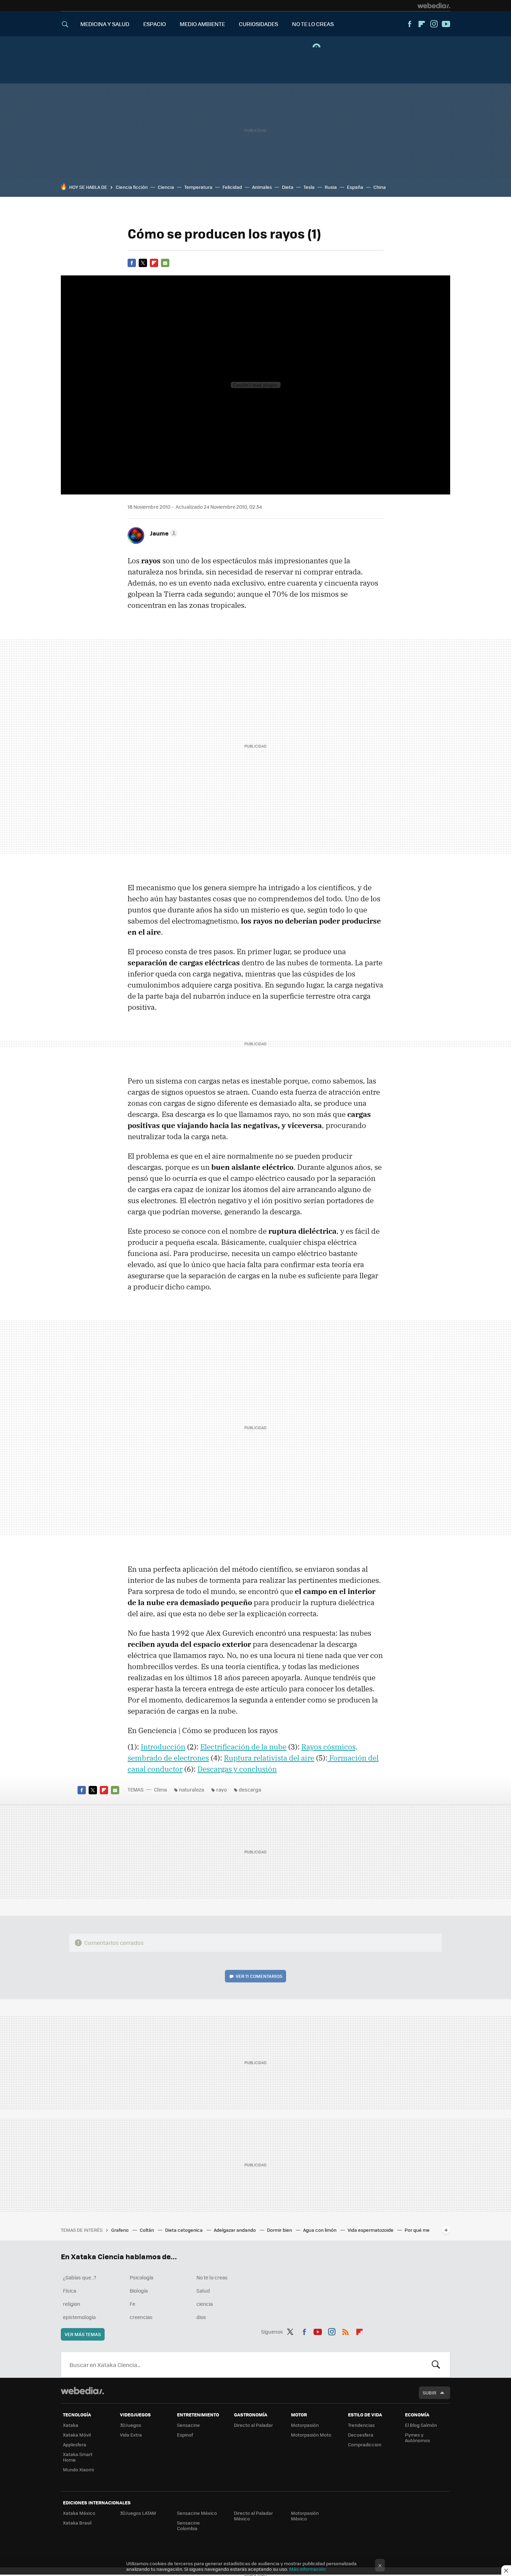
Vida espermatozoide (371, 2230)
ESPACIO (155, 24)
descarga (250, 1789)
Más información (307, 2569)
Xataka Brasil (77, 2523)
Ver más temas (83, 2334)
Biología (139, 2291)
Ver (259, 1976)
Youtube (446, 24)
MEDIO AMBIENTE (202, 24)
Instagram (434, 24)
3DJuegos (131, 2425)
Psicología (141, 2277)
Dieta (288, 187)
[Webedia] (434, 6)
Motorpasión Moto (311, 2435)
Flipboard (422, 24)
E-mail (165, 263)
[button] (163, 533)
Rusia (331, 187)
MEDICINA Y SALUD (105, 24)
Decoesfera (361, 2435)
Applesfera (75, 2444)
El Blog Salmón (421, 2425)
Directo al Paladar (253, 2425)
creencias (141, 2317)
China (380, 187)
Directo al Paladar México (253, 2516)
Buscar (436, 2365)
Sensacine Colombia (188, 2525)
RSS (346, 2331)
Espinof (185, 2435)
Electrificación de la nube (243, 1747)
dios (201, 2317)
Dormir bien (280, 2230)
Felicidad (232, 187)
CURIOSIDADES (258, 24)
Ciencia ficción (132, 187)
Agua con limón (320, 2230)
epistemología (79, 2317)
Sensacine (188, 2425)
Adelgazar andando (235, 2230)
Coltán (147, 2230)
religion (72, 2304)
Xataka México (79, 2513)
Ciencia (166, 187)
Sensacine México (197, 2513)
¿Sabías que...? (80, 2277)
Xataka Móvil (77, 2435)
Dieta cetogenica (184, 2230)
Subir (429, 2393)
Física (70, 2291)
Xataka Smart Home (78, 2457)
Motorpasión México (305, 2516)
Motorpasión (305, 2425)
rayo (221, 1789)
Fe (132, 2304)
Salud (203, 2291)
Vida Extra (131, 2435)
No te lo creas (212, 2277)
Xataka (71, 2425)
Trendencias (361, 2425)
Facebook (409, 24)
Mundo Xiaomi (78, 2469)
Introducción (163, 1747)
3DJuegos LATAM (138, 2513)
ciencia (205, 2304)
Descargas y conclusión (237, 1769)
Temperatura (198, 187)
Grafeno (120, 2230)
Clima (160, 1789)
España (355, 187)
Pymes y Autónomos (417, 2437)
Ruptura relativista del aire (269, 1758)
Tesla (309, 187)
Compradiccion (365, 2444)
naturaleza (192, 1789)
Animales (262, 187)
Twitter (143, 263)
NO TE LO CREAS (313, 24)
